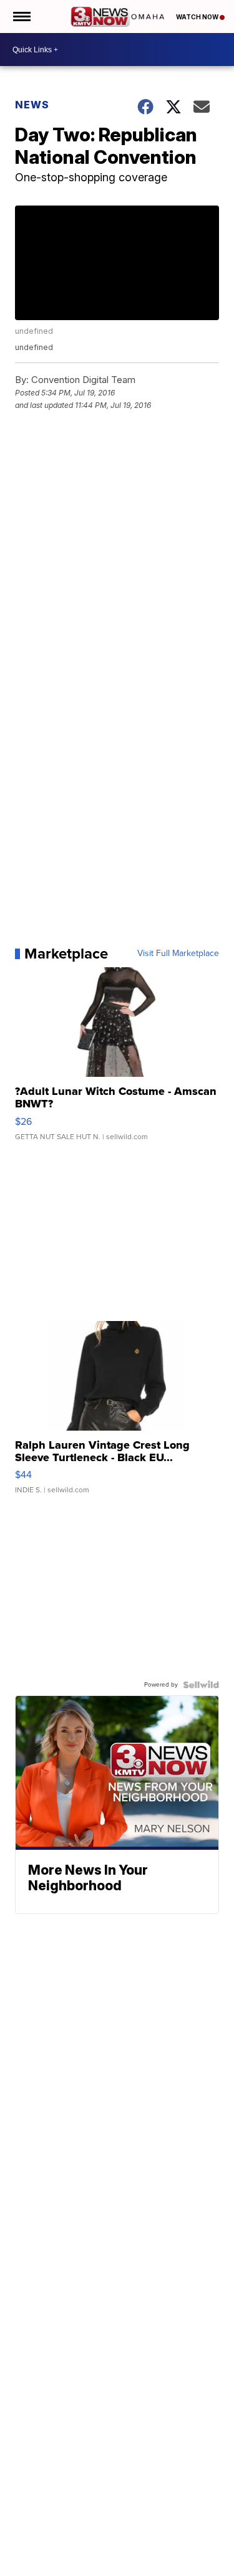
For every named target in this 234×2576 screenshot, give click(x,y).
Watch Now (198, 17)
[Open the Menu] (21, 17)
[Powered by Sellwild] (201, 1685)
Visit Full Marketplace (178, 954)
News (32, 105)
